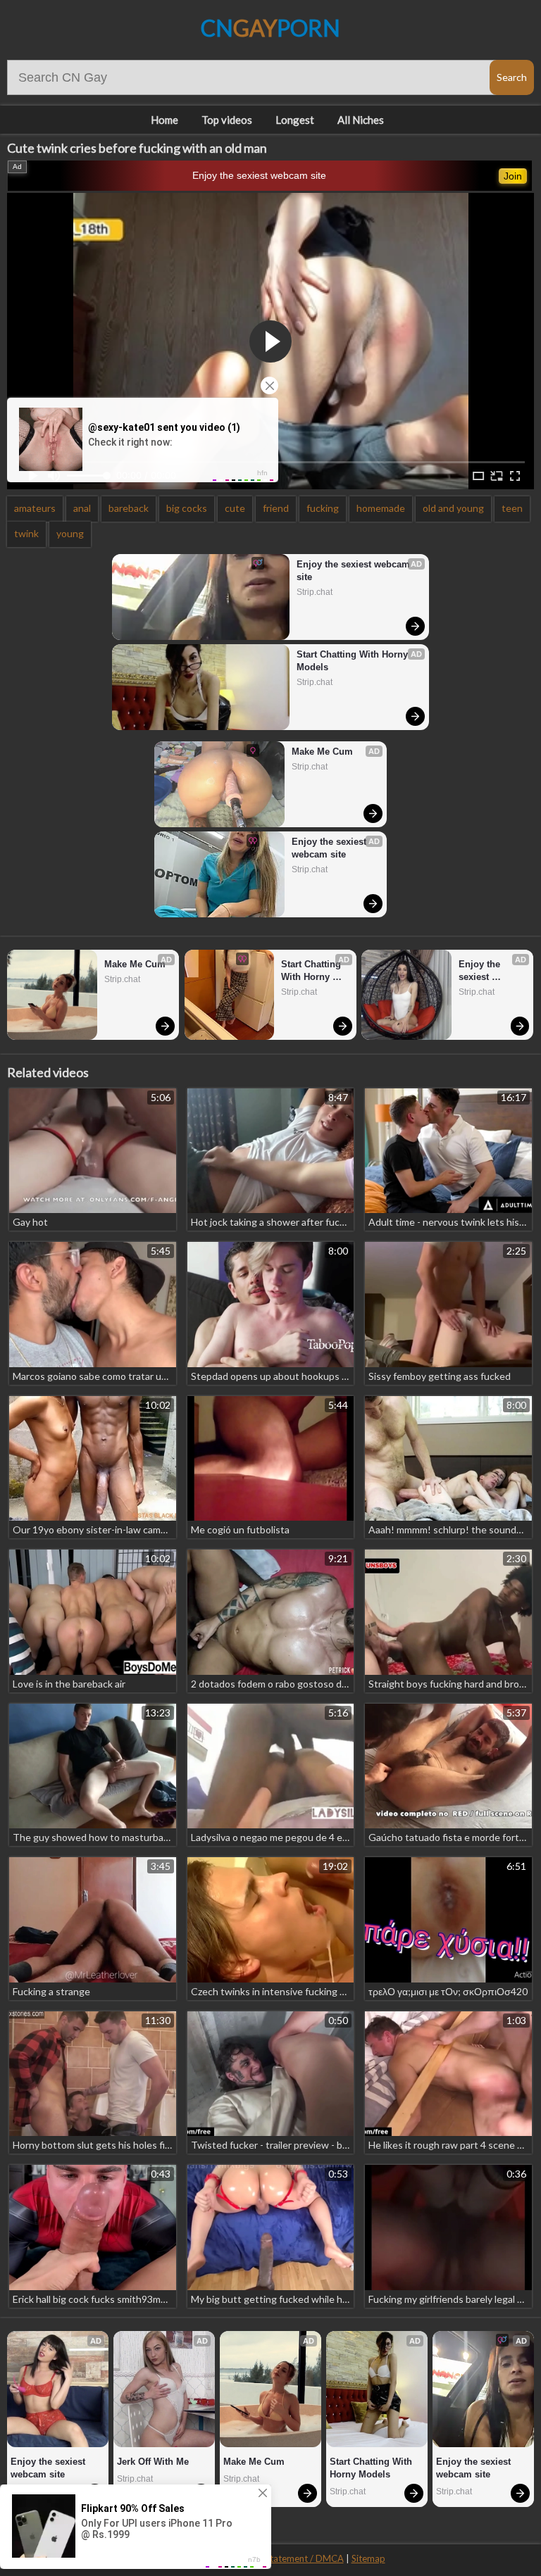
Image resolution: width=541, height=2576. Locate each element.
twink (26, 533)
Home (164, 120)
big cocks (187, 508)
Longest (295, 120)
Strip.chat (315, 592)
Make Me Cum (322, 752)
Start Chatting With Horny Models (354, 661)
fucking (323, 508)
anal (82, 508)
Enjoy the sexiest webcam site (259, 175)
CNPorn (270, 28)
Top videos (227, 120)
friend (276, 508)
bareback (129, 508)
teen (512, 508)
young (70, 533)
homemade (381, 508)
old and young (453, 508)
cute (235, 508)
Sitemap (368, 2558)
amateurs (35, 508)
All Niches (361, 120)
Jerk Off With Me (153, 2462)
